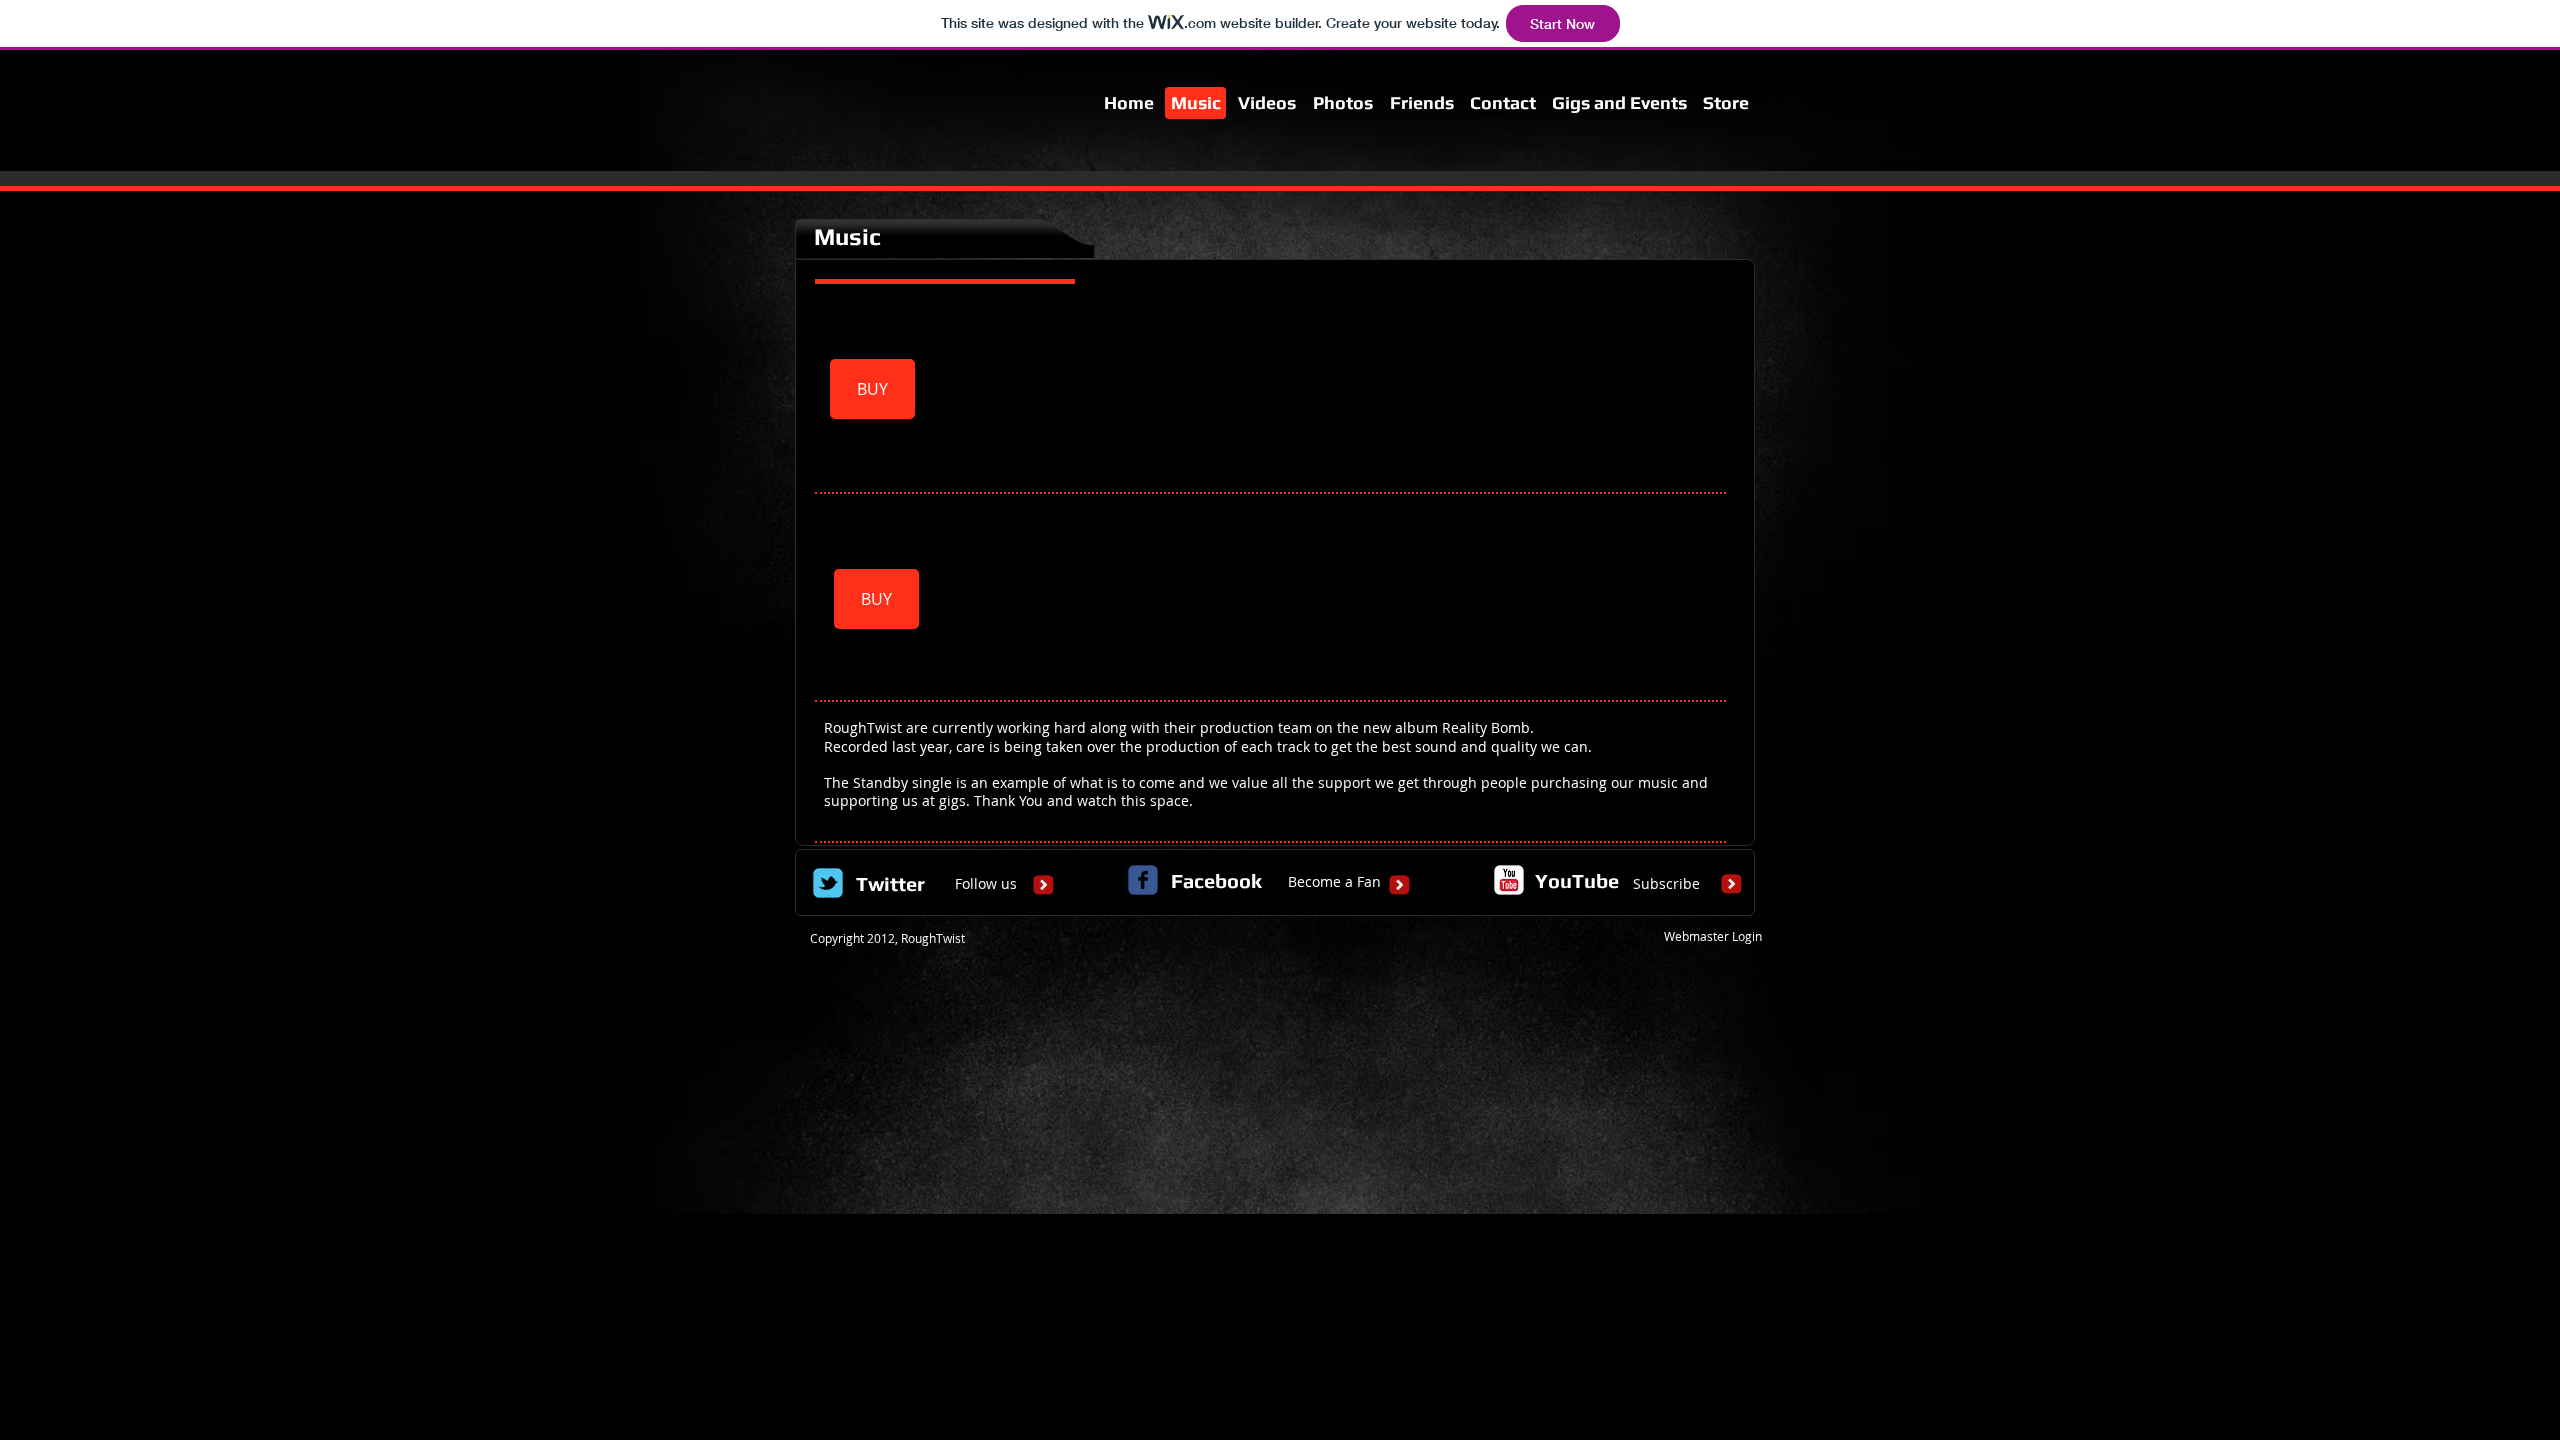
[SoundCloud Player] (1336, 389)
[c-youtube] (1509, 880)
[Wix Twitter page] (828, 883)
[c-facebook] (1143, 880)
